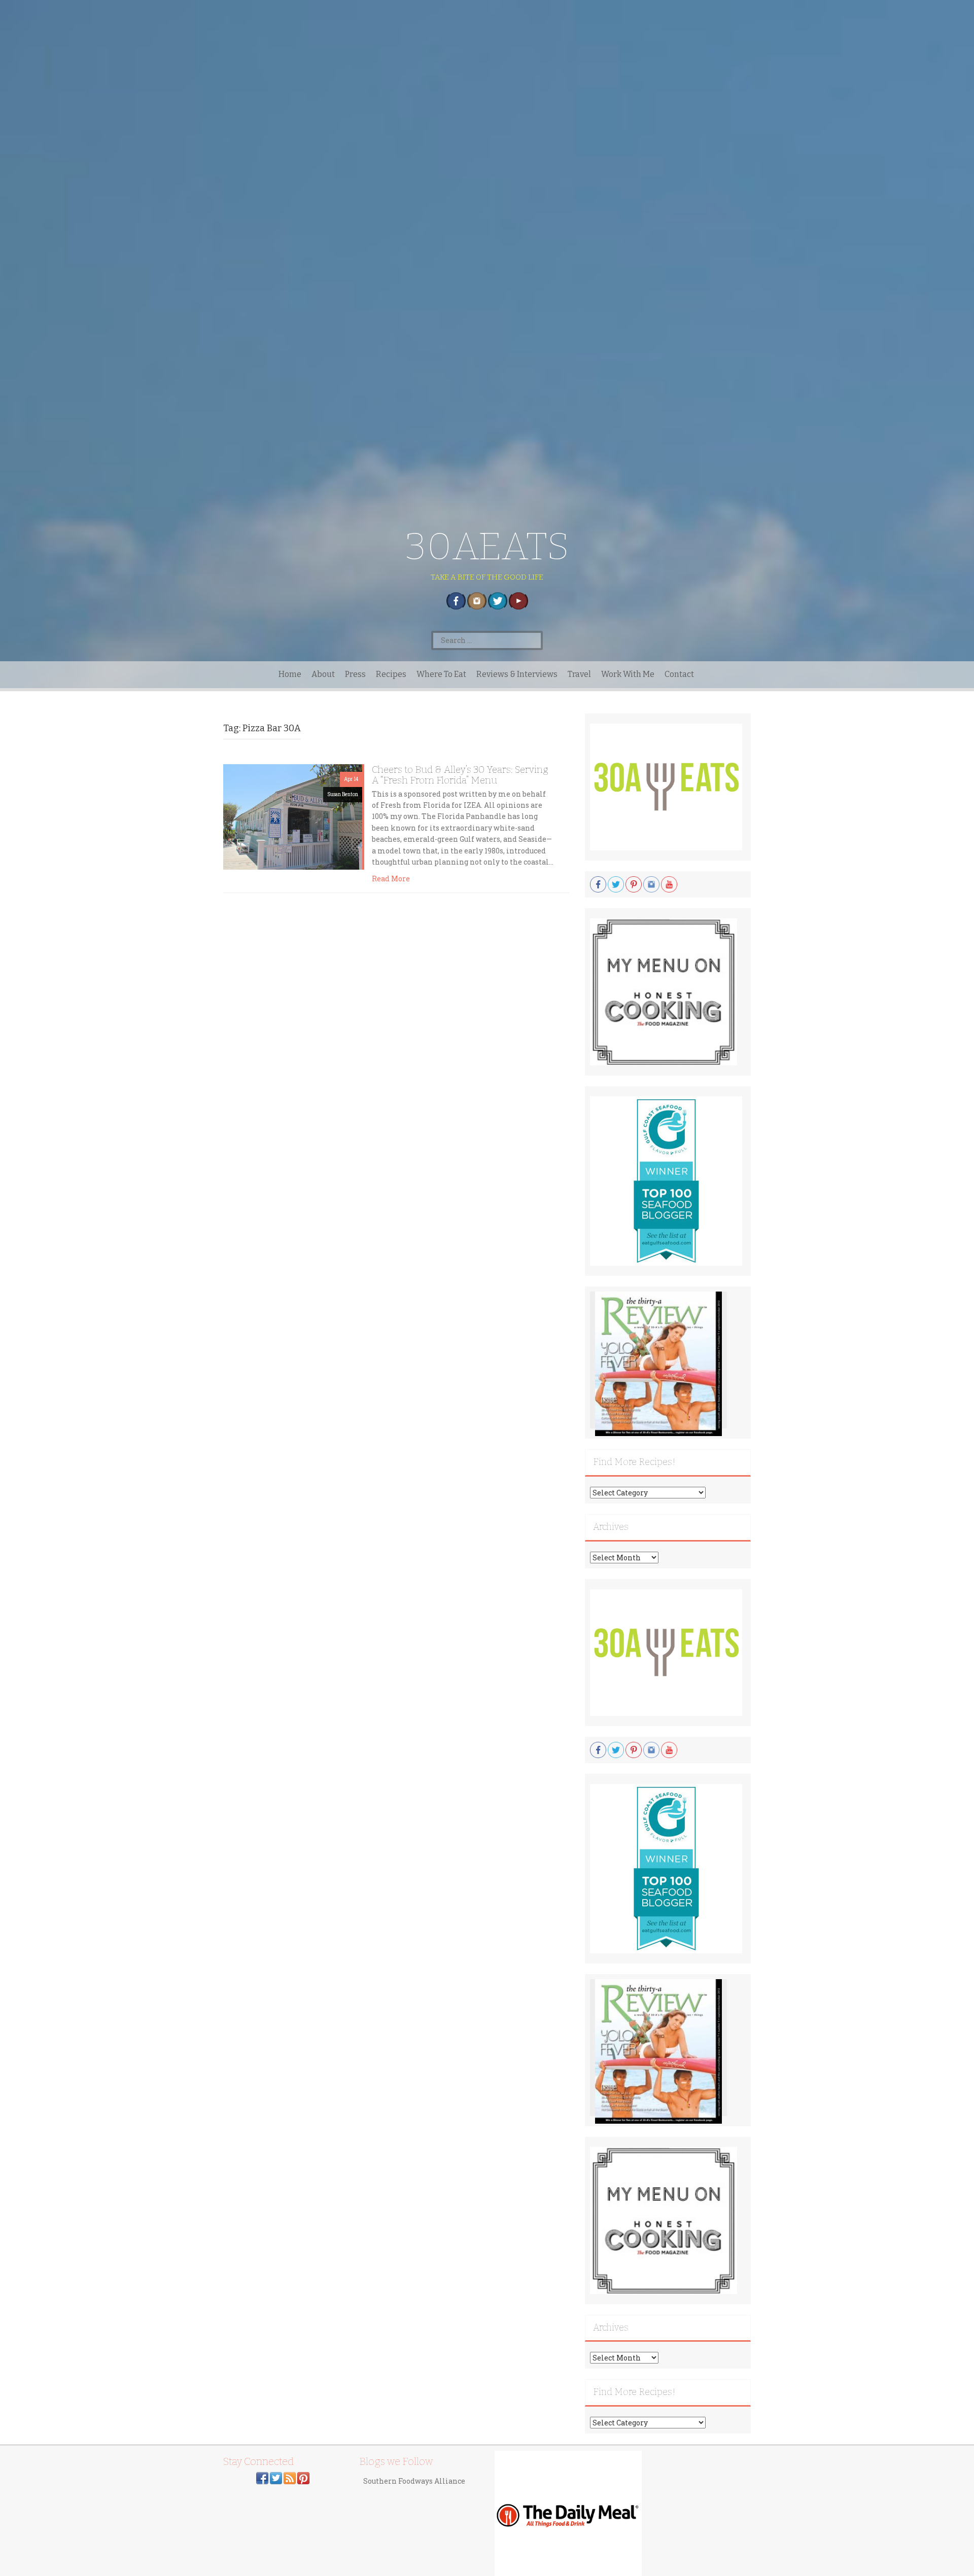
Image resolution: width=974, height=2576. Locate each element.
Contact (679, 674)
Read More (391, 879)
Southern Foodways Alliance (414, 2481)
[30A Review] (658, 1363)
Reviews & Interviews (517, 674)
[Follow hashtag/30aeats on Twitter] (276, 2477)
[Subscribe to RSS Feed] (290, 2477)
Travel (579, 674)
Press (355, 674)
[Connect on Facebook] (262, 2477)
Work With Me (628, 674)
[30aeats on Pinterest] (303, 2477)
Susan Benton (343, 794)
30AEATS (487, 546)
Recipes (391, 674)
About (323, 674)
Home (290, 674)
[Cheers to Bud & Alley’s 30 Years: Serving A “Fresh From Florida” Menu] (293, 816)
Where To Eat (441, 674)
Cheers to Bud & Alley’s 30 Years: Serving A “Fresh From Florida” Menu (460, 775)
